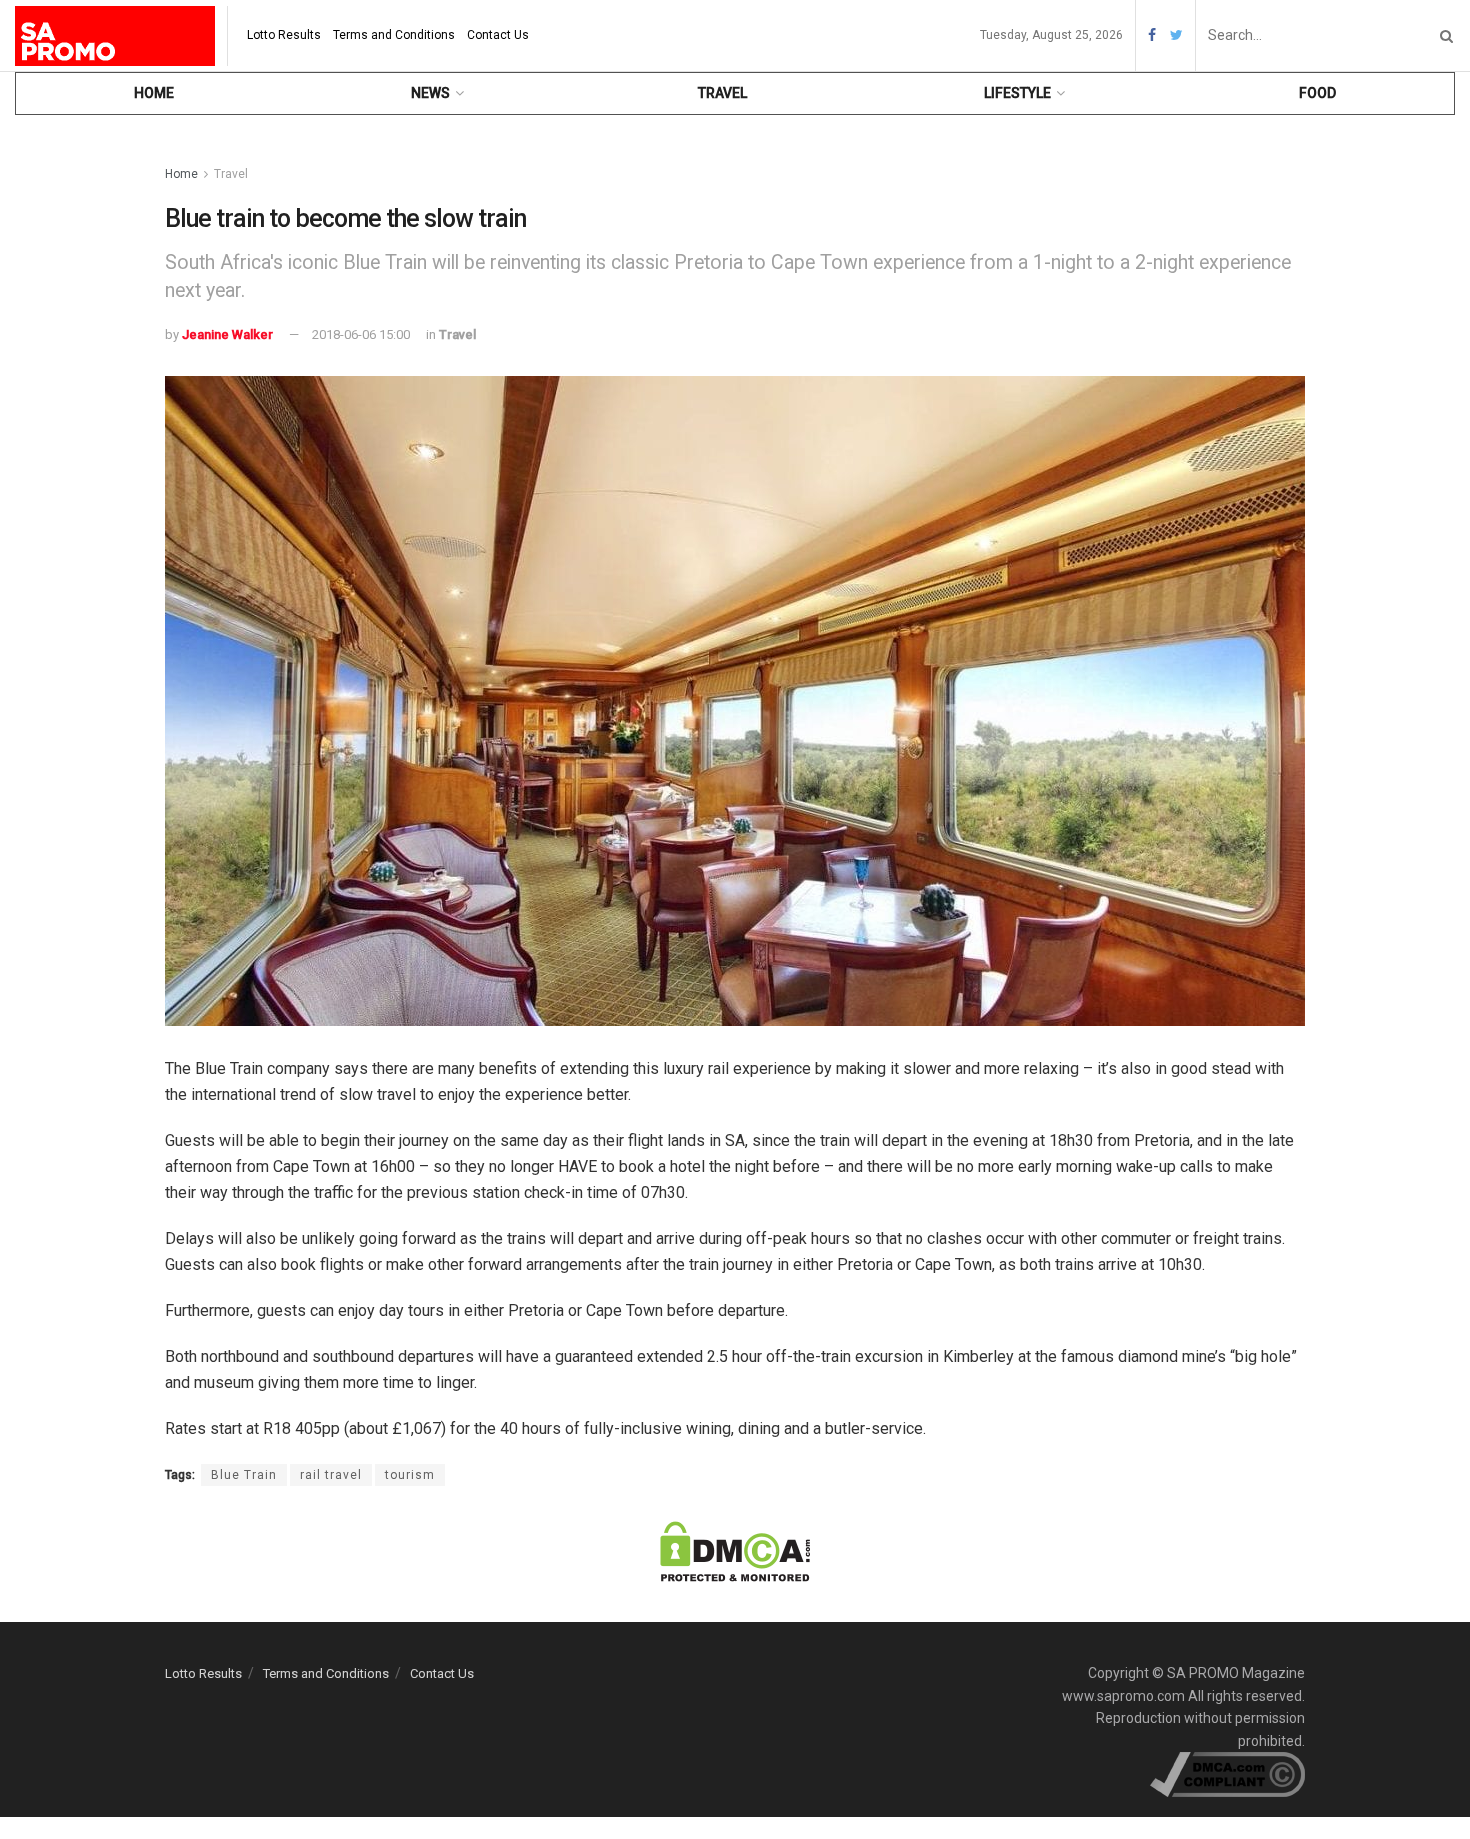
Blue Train (244, 1475)
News (430, 93)
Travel (722, 93)
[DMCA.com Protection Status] (735, 1551)
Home (154, 93)
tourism (410, 1475)
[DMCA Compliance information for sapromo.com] (1227, 1773)
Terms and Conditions (394, 35)
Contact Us (498, 35)
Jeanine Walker (227, 334)
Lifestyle (1017, 93)
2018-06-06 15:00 (361, 334)
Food (1317, 93)
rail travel (331, 1475)
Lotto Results (284, 35)
